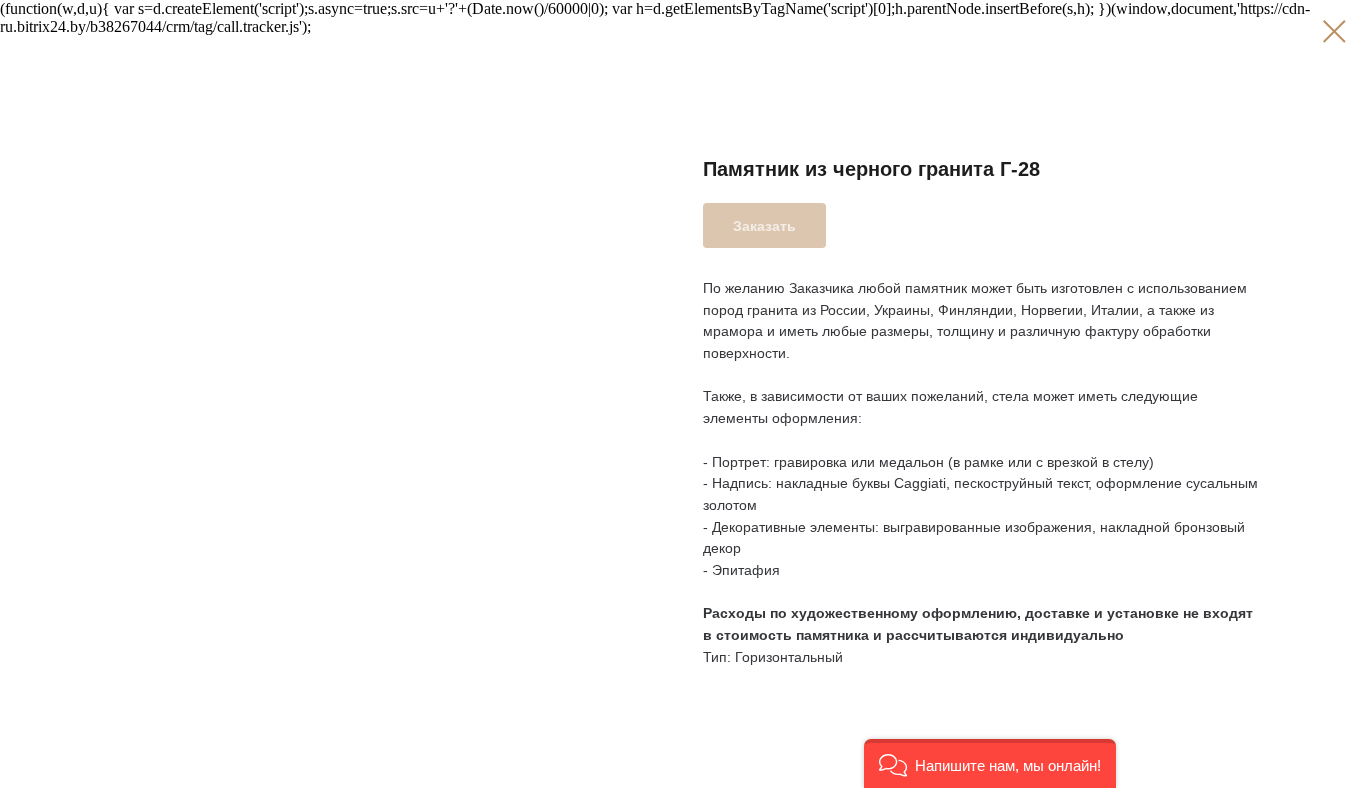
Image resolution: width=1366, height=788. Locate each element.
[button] (990, 763)
